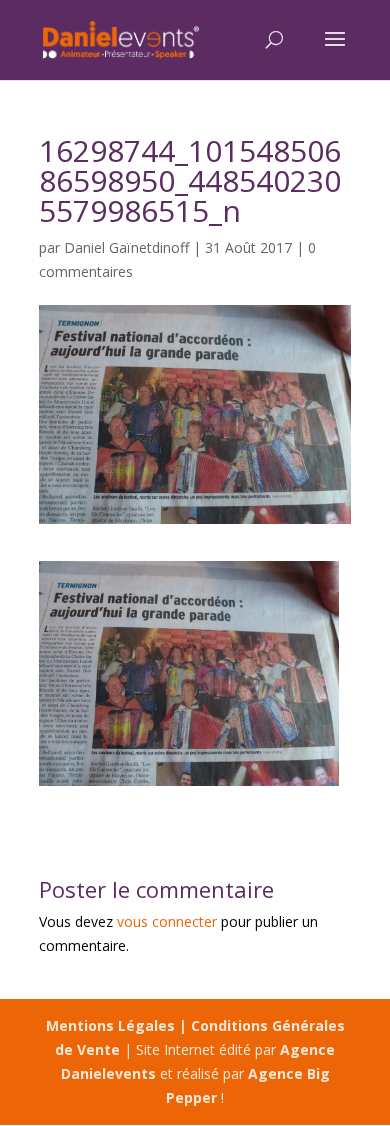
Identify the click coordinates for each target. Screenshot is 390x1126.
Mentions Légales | (118, 1025)
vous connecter (167, 921)
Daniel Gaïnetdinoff (126, 247)
